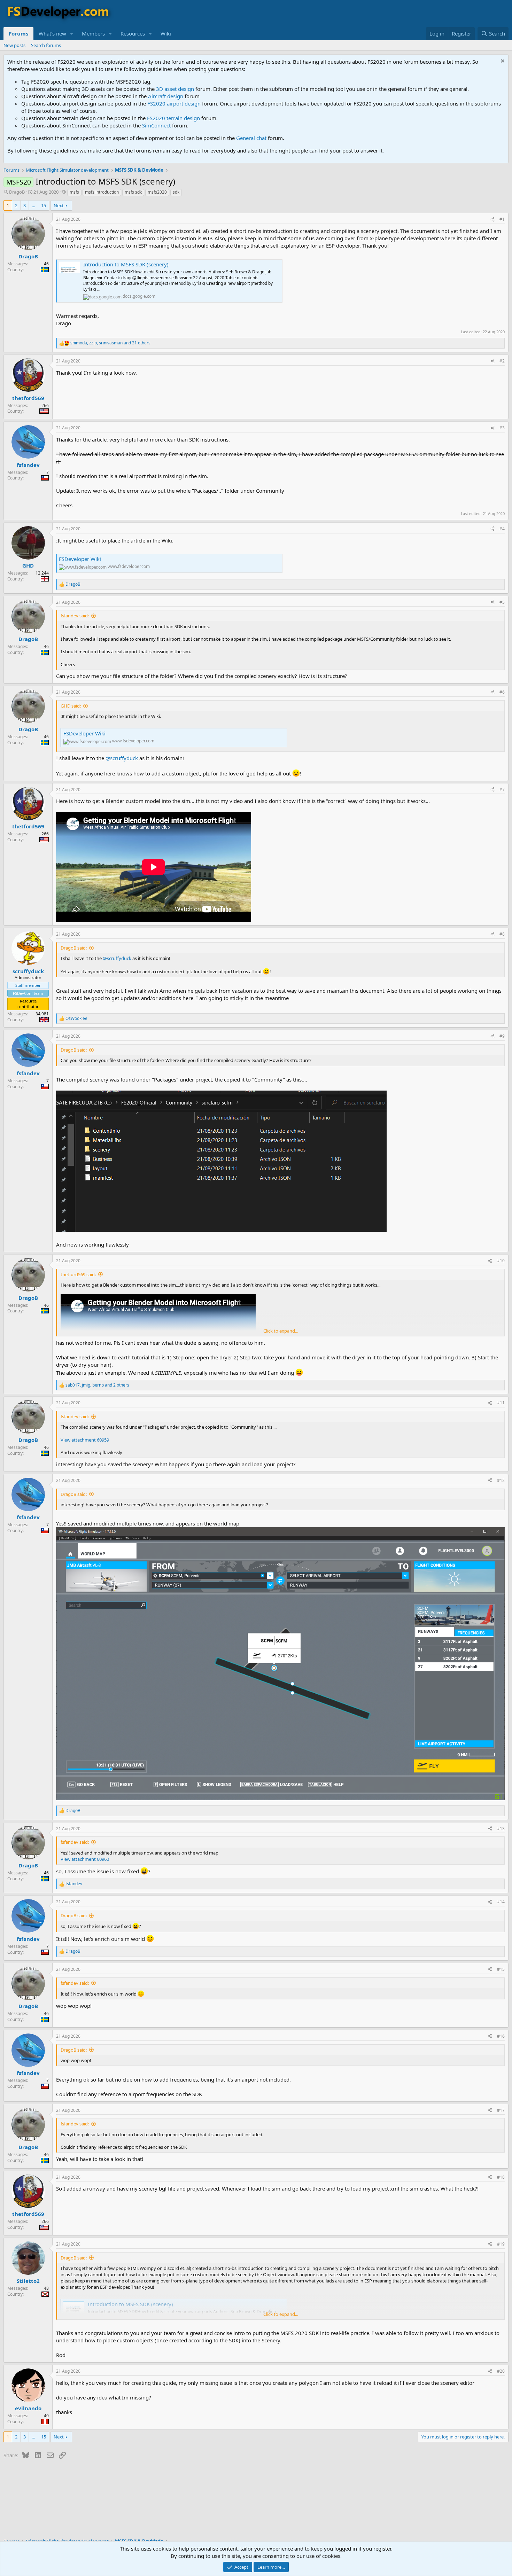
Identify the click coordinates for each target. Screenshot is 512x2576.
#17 (501, 2110)
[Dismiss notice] (502, 62)
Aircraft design (166, 96)
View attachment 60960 (85, 1859)
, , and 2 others (97, 1385)
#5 (502, 602)
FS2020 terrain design (173, 118)
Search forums (46, 45)
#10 (501, 1261)
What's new (52, 33)
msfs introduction (102, 192)
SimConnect (156, 125)
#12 (501, 1480)
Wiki (166, 33)
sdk (176, 192)
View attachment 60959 (85, 1440)
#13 (501, 1829)
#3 (502, 428)
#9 (502, 1036)
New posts (14, 45)
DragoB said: (74, 948)
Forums (18, 33)
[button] (72, 34)
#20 (501, 2371)
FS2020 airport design (174, 103)
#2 (502, 361)
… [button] (33, 205)
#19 (501, 2244)
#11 (501, 1403)
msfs (74, 192)
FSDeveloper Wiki (80, 559)
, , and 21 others (110, 343)
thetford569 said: (78, 1274)
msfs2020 (157, 192)
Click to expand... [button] (281, 1331)
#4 (502, 529)
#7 (502, 790)
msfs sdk (133, 192)
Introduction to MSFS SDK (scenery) (126, 264)
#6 (502, 692)
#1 (502, 219)
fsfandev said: (75, 616)
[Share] (492, 220)
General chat (251, 138)
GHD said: (71, 706)
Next (59, 205)
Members (93, 33)
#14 (501, 1902)
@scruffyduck (122, 758)
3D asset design (175, 89)
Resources (133, 33)
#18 (501, 2177)
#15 (501, 1969)
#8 (502, 934)
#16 (501, 2036)
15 (44, 205)
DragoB (17, 192)
